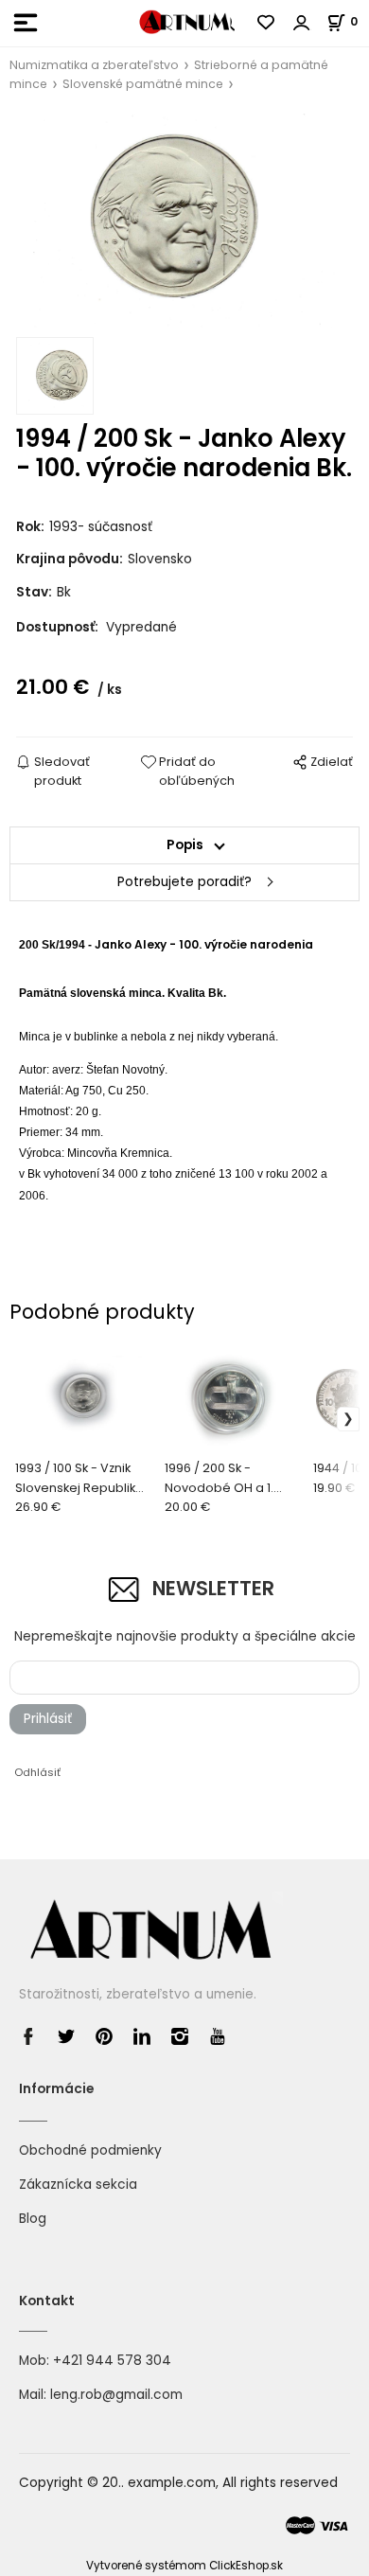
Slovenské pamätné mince (143, 84)
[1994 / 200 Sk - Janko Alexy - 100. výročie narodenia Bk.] (184, 221)
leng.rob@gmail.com (116, 2395)
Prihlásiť (48, 1719)
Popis (185, 845)
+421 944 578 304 (112, 2361)
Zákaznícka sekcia (78, 2185)
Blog (33, 2219)
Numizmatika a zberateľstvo (94, 65)
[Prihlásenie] (302, 23)
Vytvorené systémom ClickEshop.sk (184, 2566)
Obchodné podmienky (90, 2150)
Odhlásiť (37, 1772)
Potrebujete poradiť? (184, 882)
